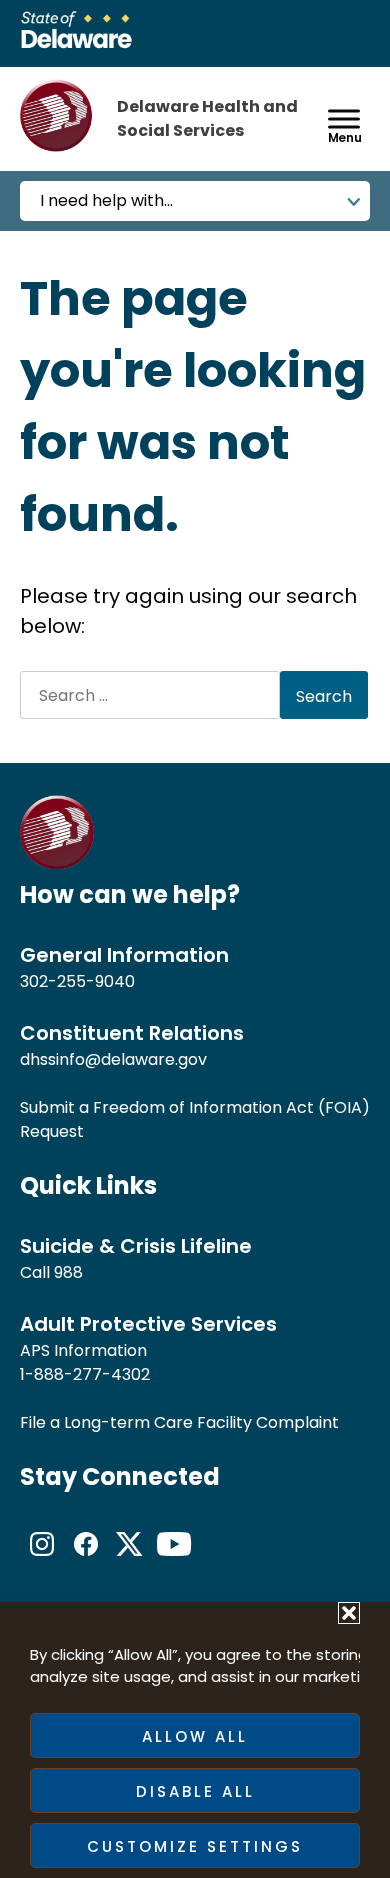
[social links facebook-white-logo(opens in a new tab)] (86, 1560)
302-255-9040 (77, 981)
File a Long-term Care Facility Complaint (179, 1422)
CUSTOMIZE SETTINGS (195, 1846)
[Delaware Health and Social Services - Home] (57, 864)
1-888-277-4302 (85, 1374)
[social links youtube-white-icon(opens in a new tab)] (174, 1560)
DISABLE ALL (195, 1791)
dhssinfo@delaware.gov (113, 1059)
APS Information (83, 1350)
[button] (349, 1613)
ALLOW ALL (195, 1736)
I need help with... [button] (106, 200)
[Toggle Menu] (344, 118)
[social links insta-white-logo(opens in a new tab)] (42, 1560)
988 (68, 1272)
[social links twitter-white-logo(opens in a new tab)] (130, 1560)
